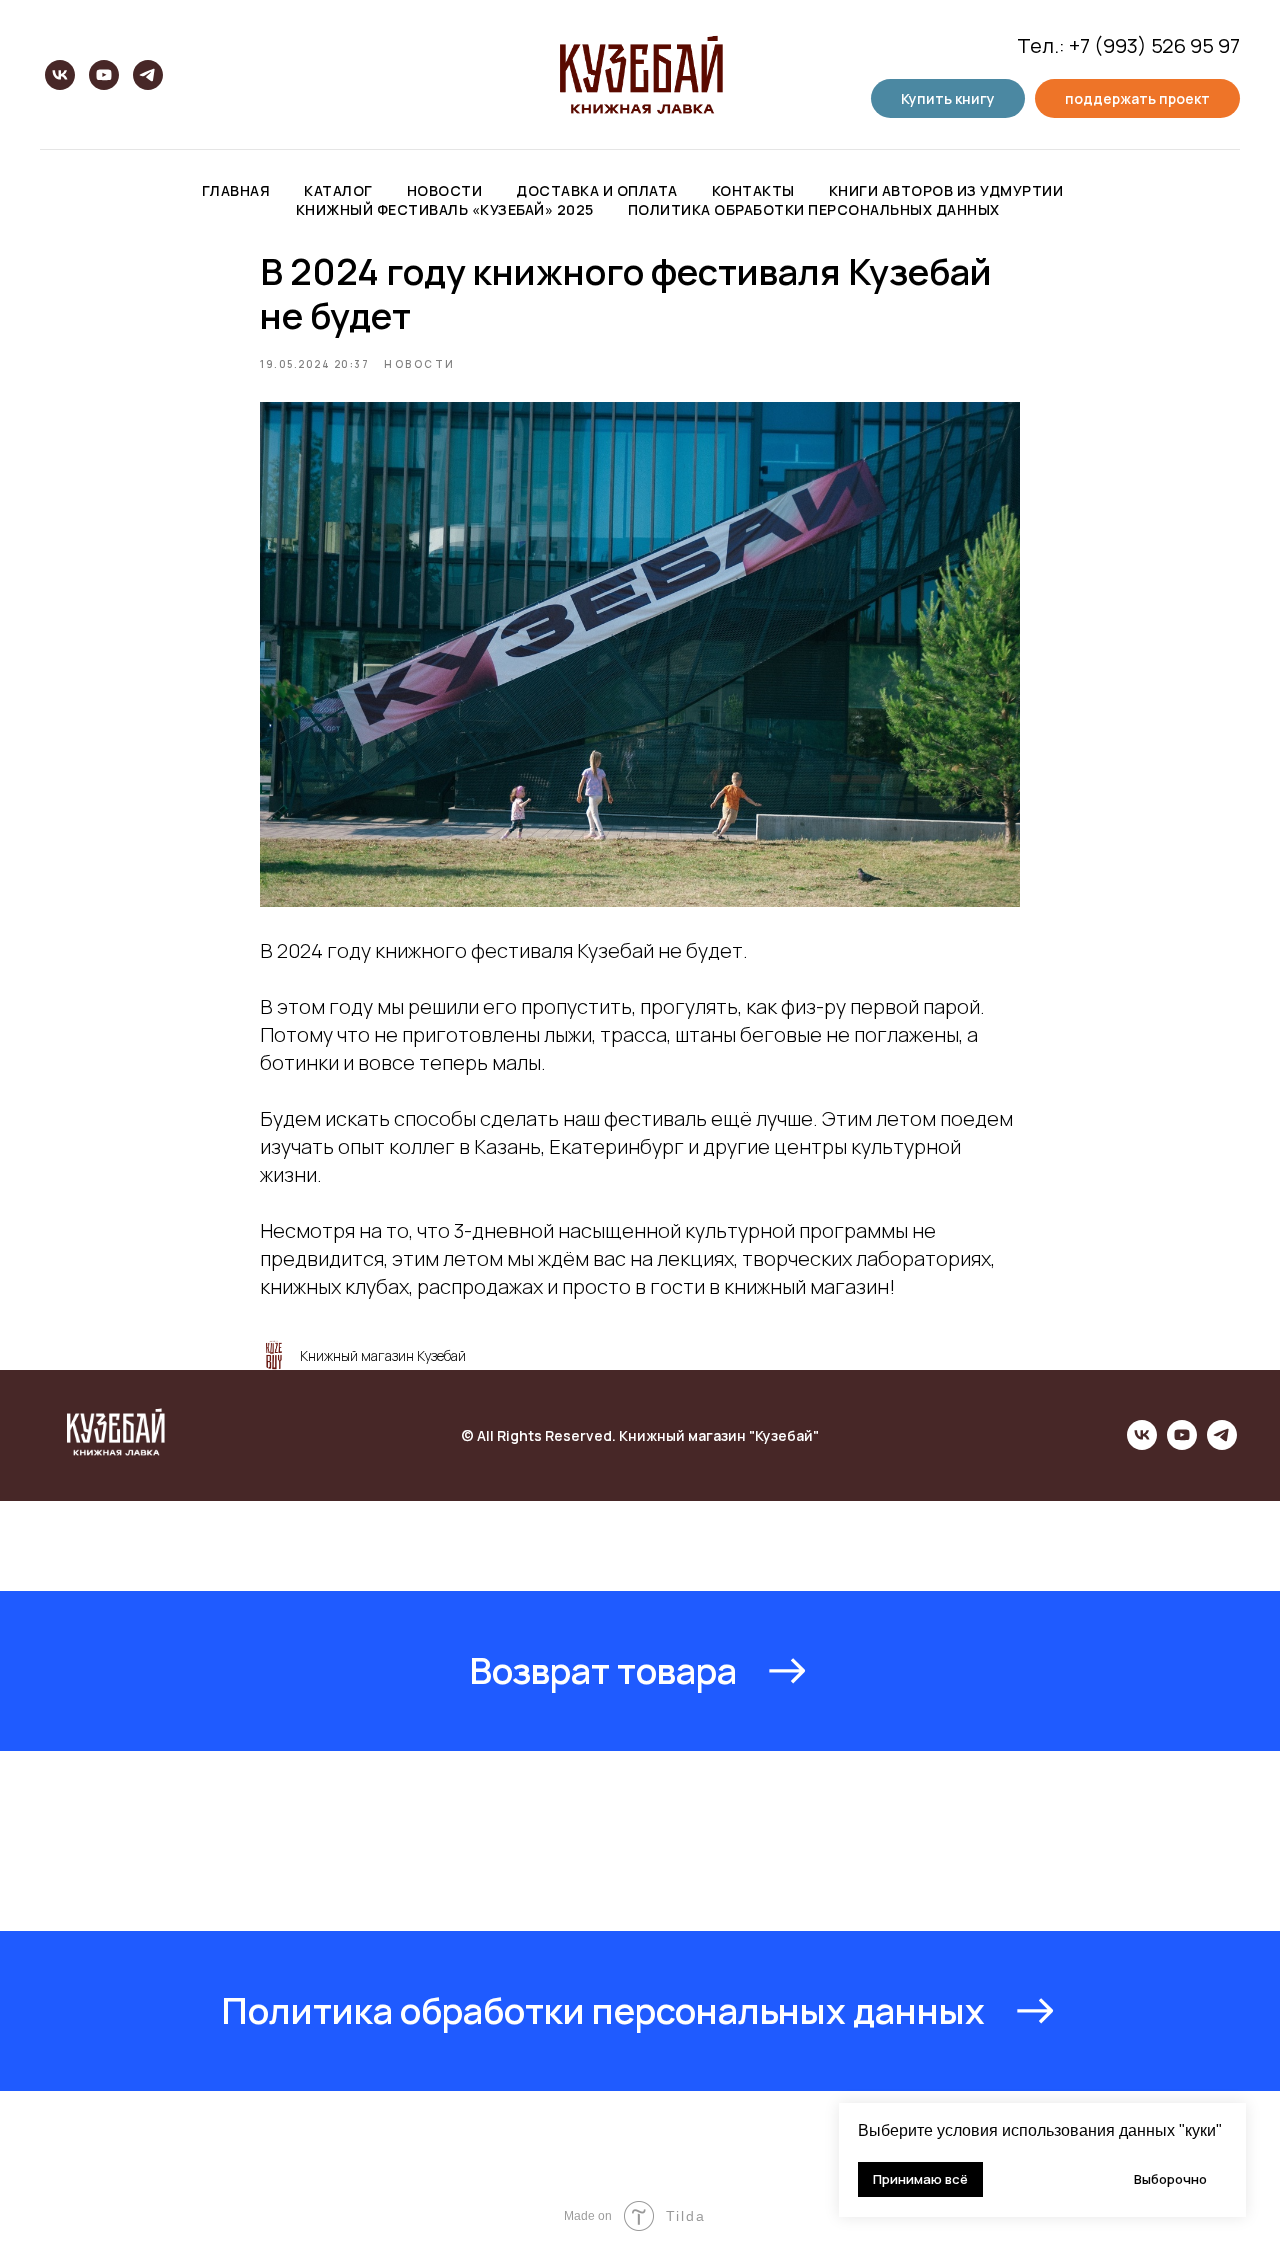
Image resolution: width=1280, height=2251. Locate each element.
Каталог (338, 190)
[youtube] (104, 75)
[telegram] (148, 75)
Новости (445, 190)
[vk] (60, 75)
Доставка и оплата (597, 190)
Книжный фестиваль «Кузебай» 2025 (445, 209)
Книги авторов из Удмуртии (946, 190)
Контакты (753, 190)
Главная (236, 190)
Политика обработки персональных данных (814, 209)
